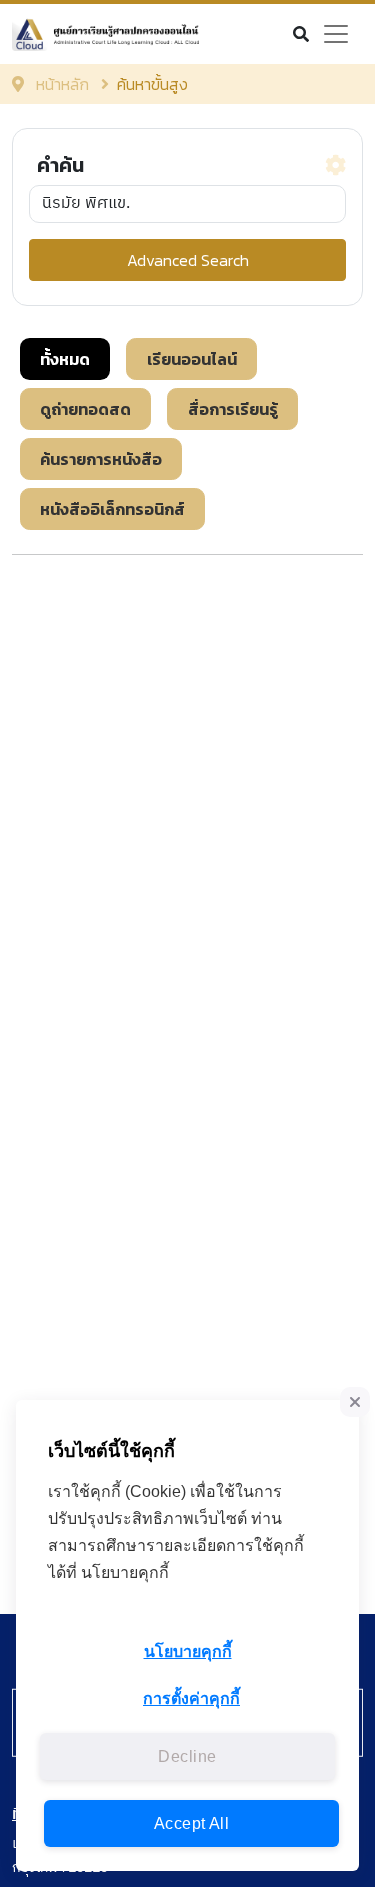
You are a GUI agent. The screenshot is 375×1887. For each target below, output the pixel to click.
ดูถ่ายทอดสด (85, 409)
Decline (187, 1756)
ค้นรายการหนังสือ (101, 459)
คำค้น (60, 165)
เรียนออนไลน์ (192, 359)
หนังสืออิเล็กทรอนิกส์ (112, 509)
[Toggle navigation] (336, 34)
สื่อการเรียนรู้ (233, 409)
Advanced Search (188, 260)
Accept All (191, 1823)
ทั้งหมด (65, 359)
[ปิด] (355, 1402)
